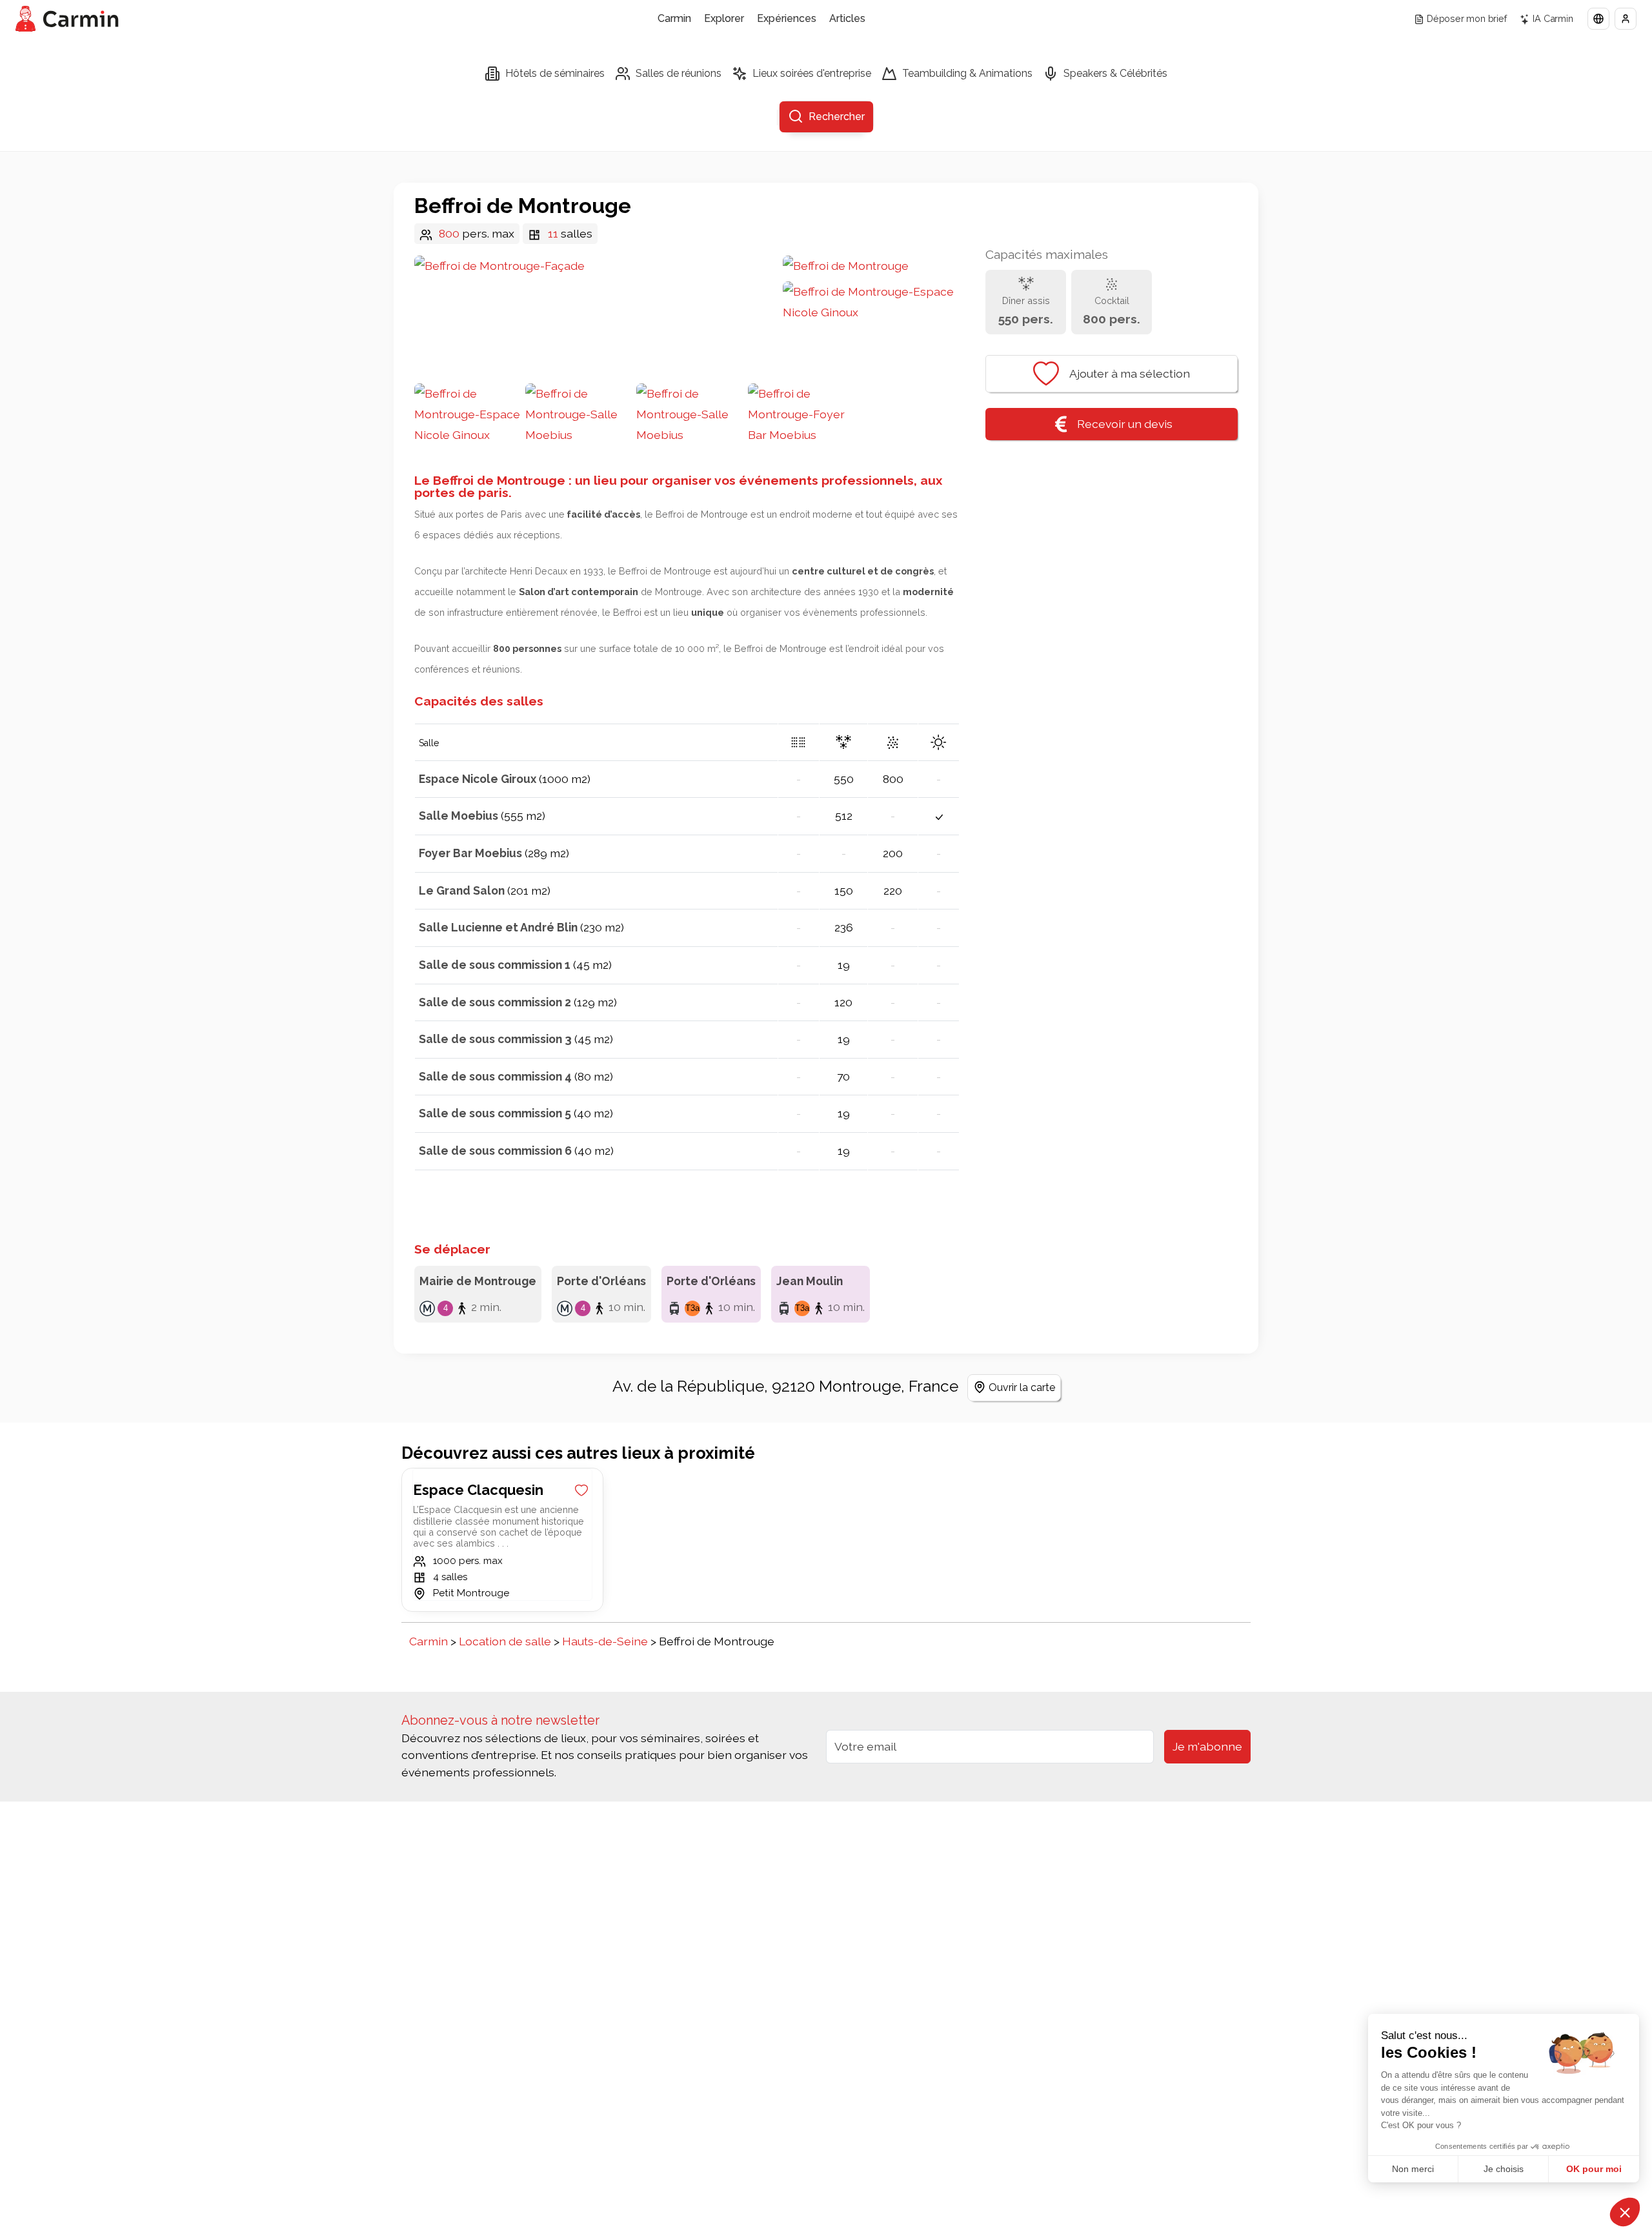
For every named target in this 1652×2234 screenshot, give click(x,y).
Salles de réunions (679, 73)
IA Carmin (1553, 18)
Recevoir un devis (1125, 424)
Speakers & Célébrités (1115, 73)
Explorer (724, 18)
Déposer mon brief (1467, 18)
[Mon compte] (1626, 19)
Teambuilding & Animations (967, 73)
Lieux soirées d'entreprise (812, 73)
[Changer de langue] (1598, 19)
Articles (847, 18)
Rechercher (837, 117)
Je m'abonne (1207, 1746)
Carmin (674, 18)
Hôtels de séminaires (555, 73)
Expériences (787, 18)
